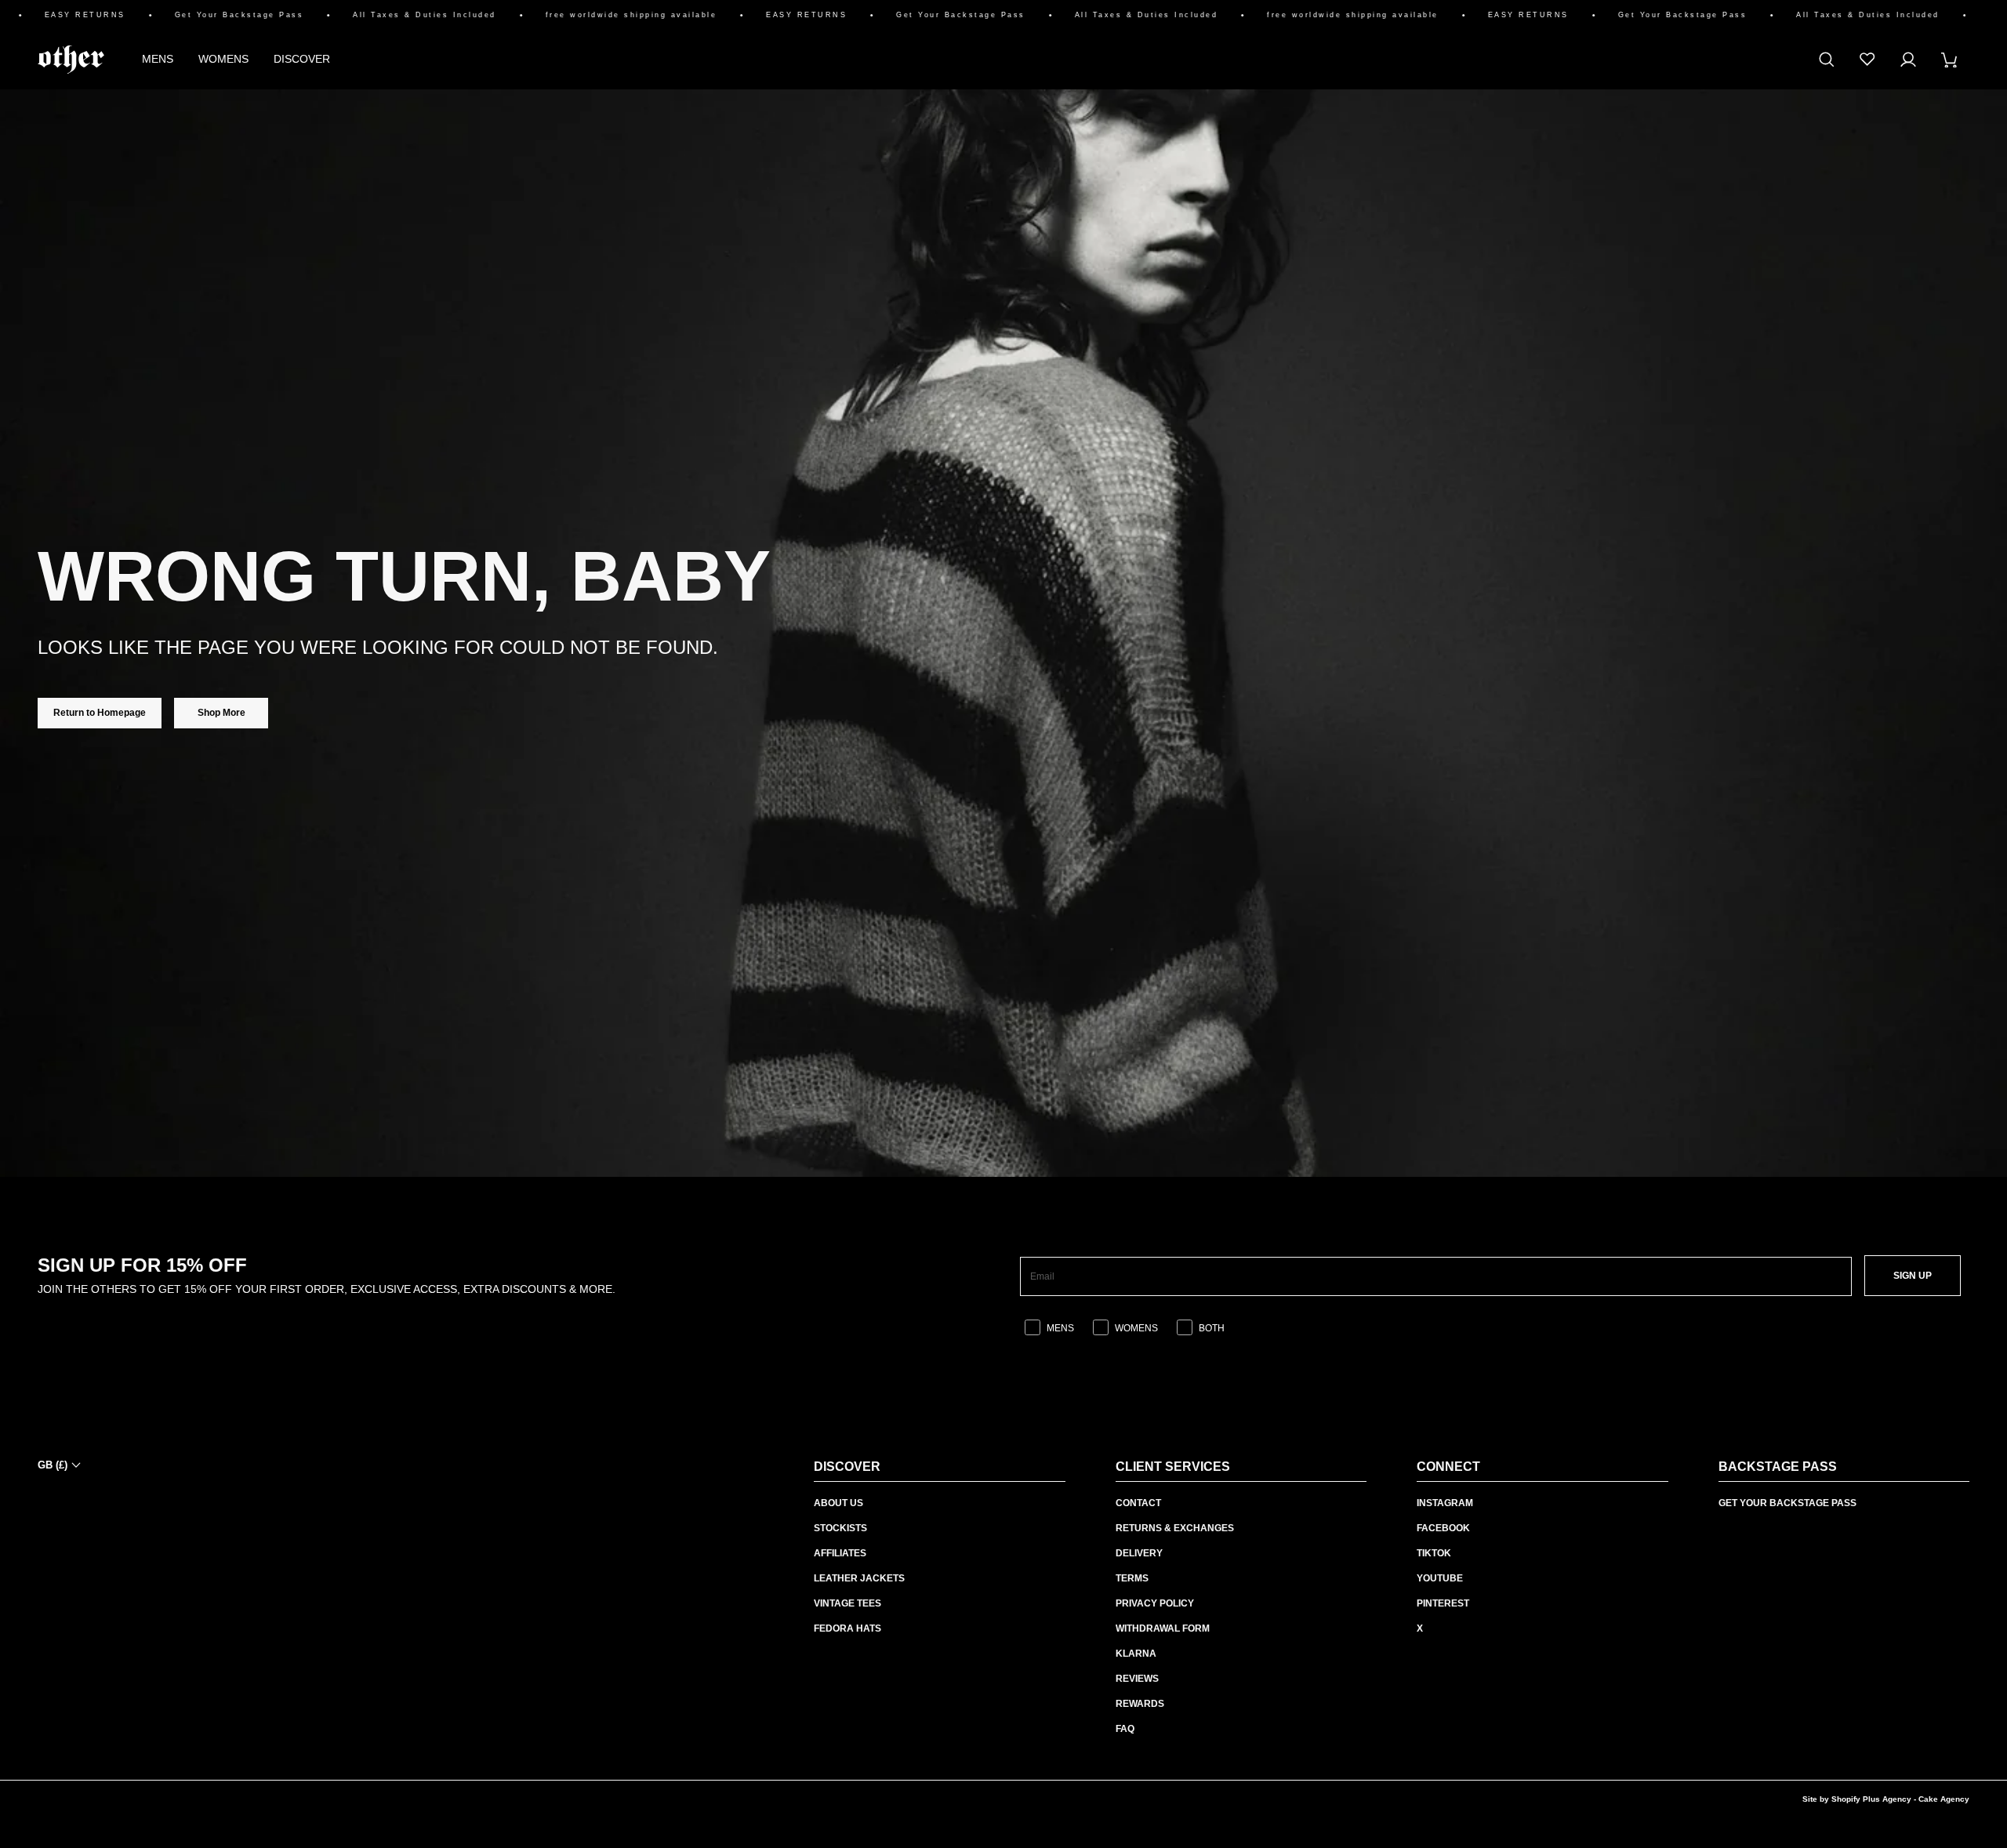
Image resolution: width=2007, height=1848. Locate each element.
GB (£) (53, 1465)
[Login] (1908, 60)
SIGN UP (1913, 1276)
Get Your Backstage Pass (204, 15)
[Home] (71, 60)
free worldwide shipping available (596, 15)
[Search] (1827, 60)
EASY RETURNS (50, 15)
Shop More (221, 713)
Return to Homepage (100, 713)
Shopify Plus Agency (1871, 1799)
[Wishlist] (1867, 60)
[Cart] (1949, 60)
